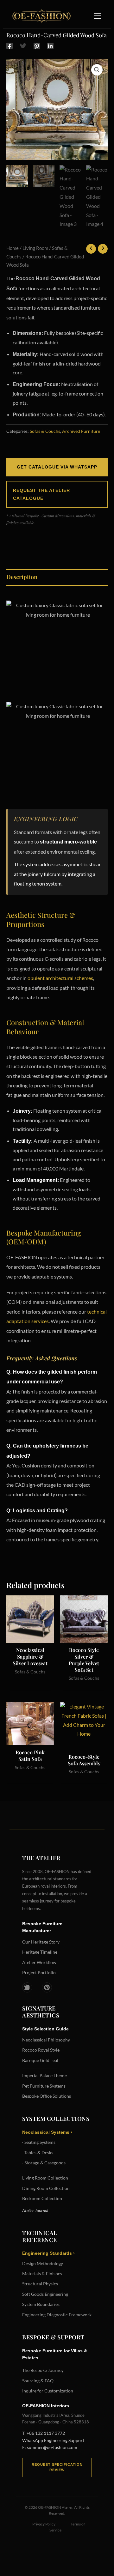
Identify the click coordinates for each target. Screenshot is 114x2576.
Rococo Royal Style (41, 2050)
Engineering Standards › (48, 2253)
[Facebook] (9, 45)
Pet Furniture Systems (44, 2086)
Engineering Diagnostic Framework (57, 2315)
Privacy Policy (44, 2524)
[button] (97, 70)
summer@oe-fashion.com (52, 2447)
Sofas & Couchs (45, 431)
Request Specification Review (57, 2467)
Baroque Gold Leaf (40, 2060)
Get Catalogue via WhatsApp (57, 467)
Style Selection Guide (45, 2029)
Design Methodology (43, 2263)
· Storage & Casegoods (44, 2163)
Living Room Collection (45, 2178)
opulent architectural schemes (60, 978)
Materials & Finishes (42, 2274)
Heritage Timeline (40, 1952)
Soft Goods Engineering (45, 2294)
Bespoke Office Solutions (47, 2096)
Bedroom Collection (42, 2198)
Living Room (35, 248)
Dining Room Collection (46, 2188)
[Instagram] (27, 1987)
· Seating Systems (39, 2142)
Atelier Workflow (39, 1962)
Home (13, 248)
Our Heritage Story (41, 1942)
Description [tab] (22, 577)
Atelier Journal (35, 2210)
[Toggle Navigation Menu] (98, 16)
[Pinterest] (37, 45)
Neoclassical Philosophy (46, 2040)
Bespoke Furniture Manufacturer (42, 1927)
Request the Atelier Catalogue (41, 494)
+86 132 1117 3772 (46, 2433)
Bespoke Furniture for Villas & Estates (55, 2354)
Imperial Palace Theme (44, 2075)
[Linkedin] (50, 45)
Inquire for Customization (48, 2391)
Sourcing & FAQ (38, 2381)
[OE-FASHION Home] (40, 16)
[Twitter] (23, 45)
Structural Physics (40, 2284)
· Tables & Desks (38, 2153)
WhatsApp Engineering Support (53, 2440)
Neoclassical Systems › (47, 2132)
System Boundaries (41, 2304)
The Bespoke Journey (43, 2370)
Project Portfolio (39, 1972)
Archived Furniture (81, 431)
